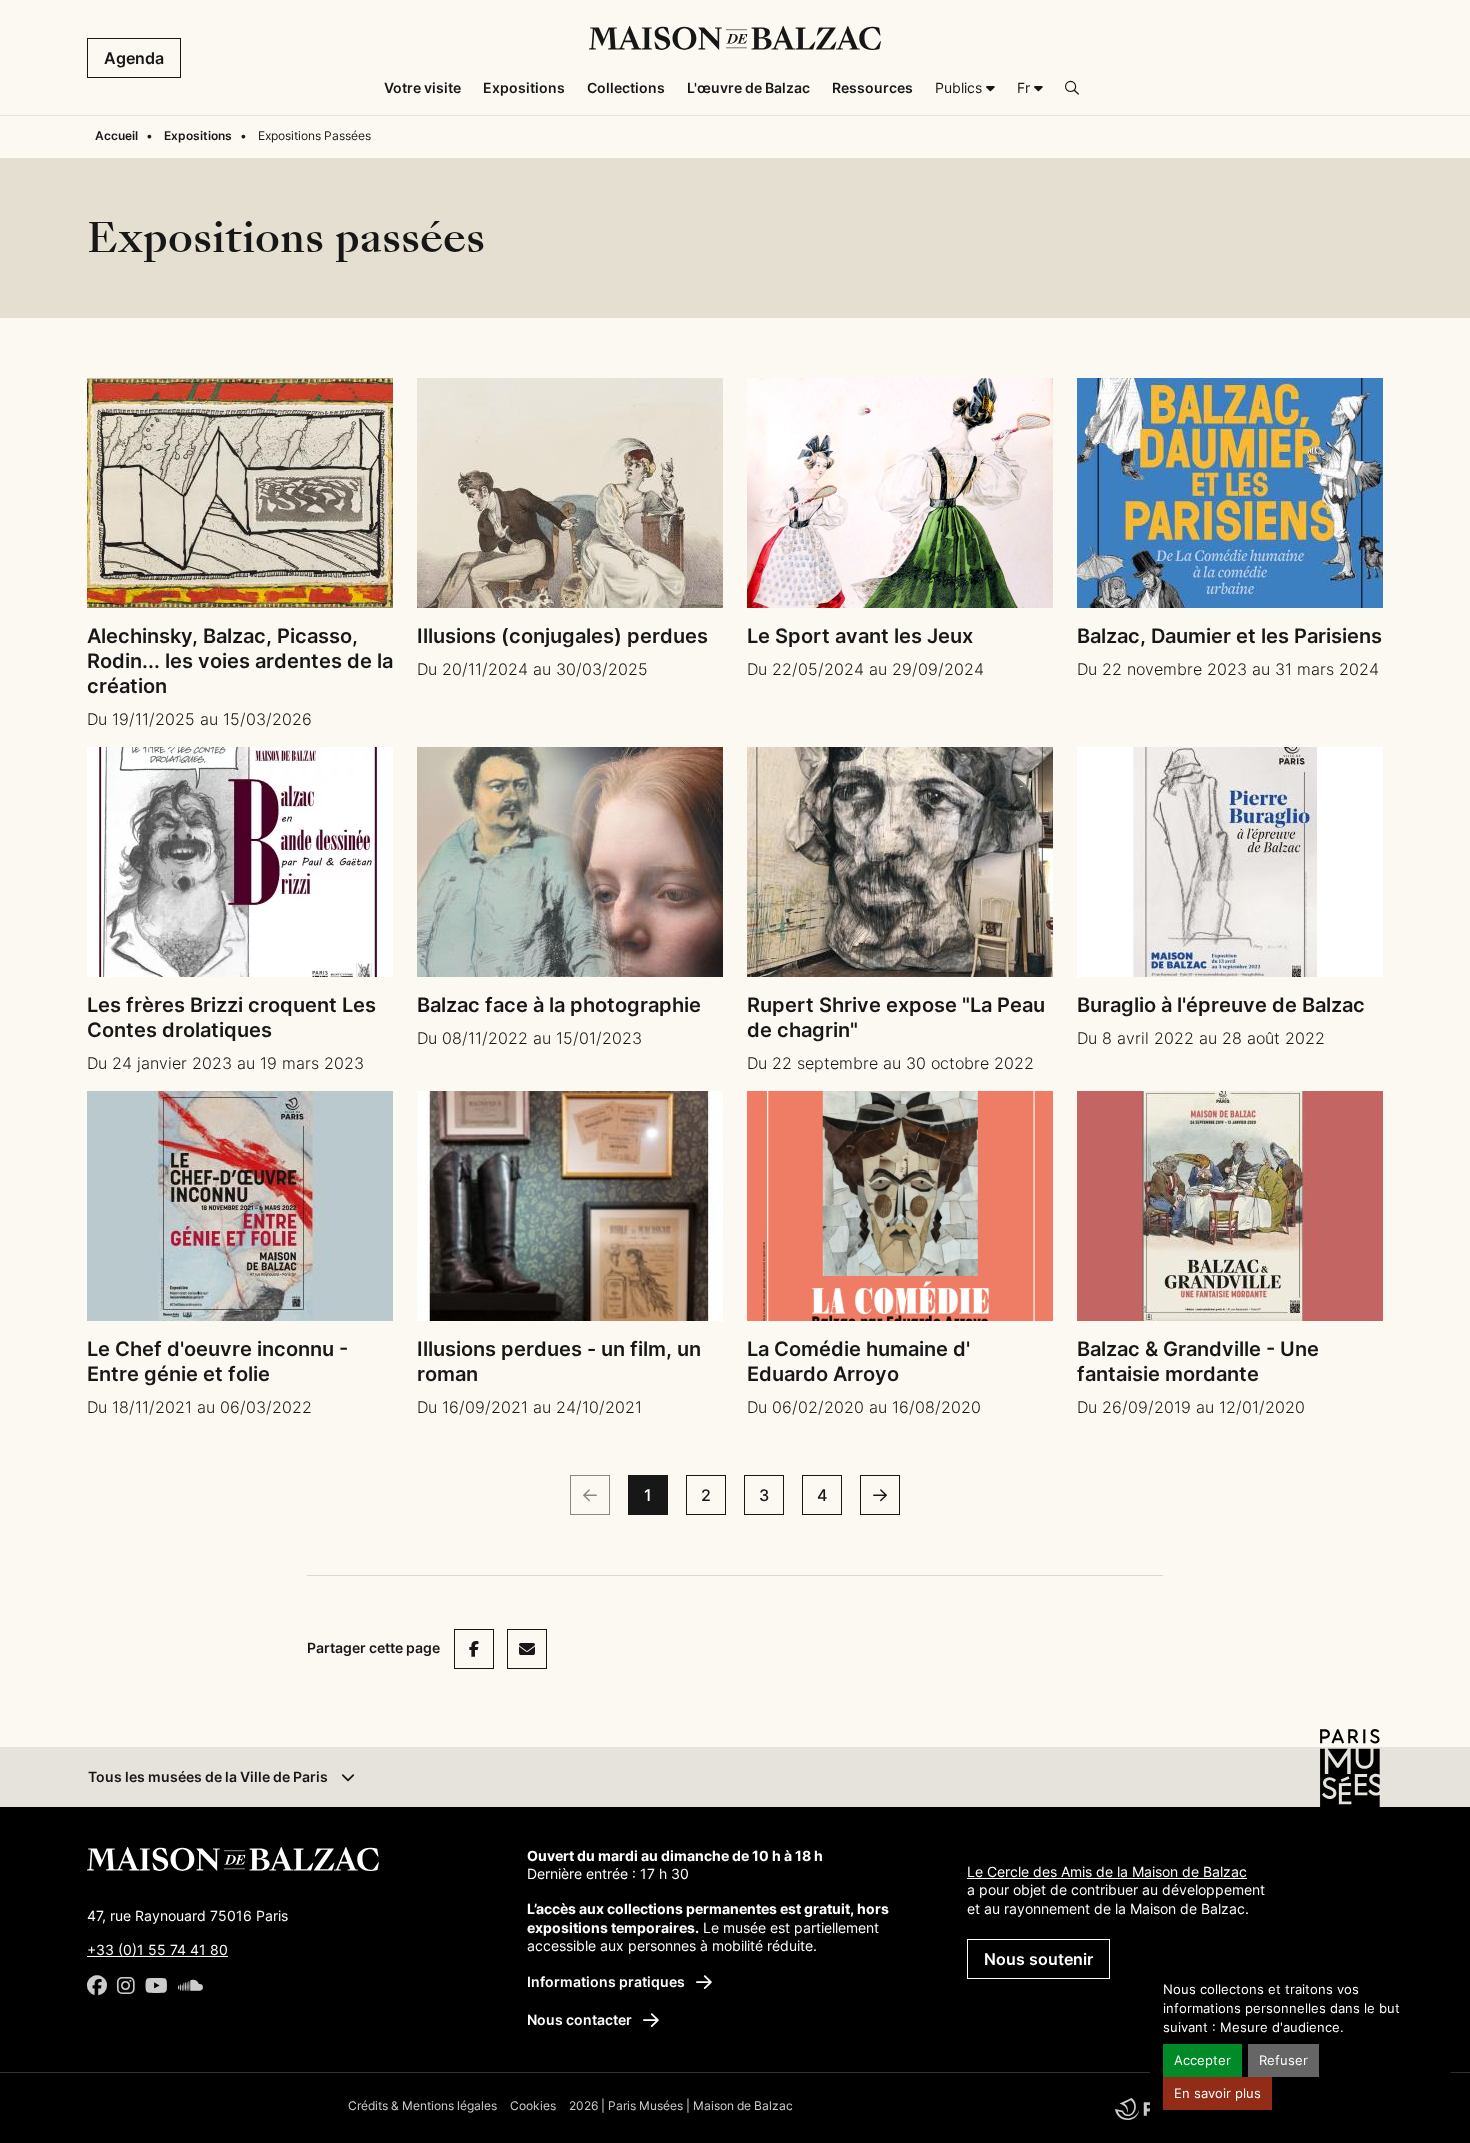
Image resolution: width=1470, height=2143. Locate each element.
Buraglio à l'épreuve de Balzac (1221, 1005)
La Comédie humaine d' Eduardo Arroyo (858, 1361)
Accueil (116, 135)
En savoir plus (1217, 2093)
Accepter (1202, 2060)
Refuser (1283, 2060)
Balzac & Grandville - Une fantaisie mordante (1198, 1361)
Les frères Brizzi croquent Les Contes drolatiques (231, 1017)
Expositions (198, 135)
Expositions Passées (314, 135)
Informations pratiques (607, 1981)
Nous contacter (581, 2019)
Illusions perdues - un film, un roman (559, 1361)
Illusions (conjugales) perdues (562, 636)
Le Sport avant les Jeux (860, 636)
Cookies (533, 2105)
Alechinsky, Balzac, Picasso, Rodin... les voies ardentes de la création (240, 661)
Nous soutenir (1038, 1959)
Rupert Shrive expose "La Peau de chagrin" (896, 1017)
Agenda (134, 58)
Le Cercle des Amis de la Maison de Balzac (1107, 1871)
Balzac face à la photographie (559, 1005)
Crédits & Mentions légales (422, 2105)
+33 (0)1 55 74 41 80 (157, 1949)
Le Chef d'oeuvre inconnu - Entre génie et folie (217, 1361)
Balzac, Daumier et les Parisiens (1229, 636)
